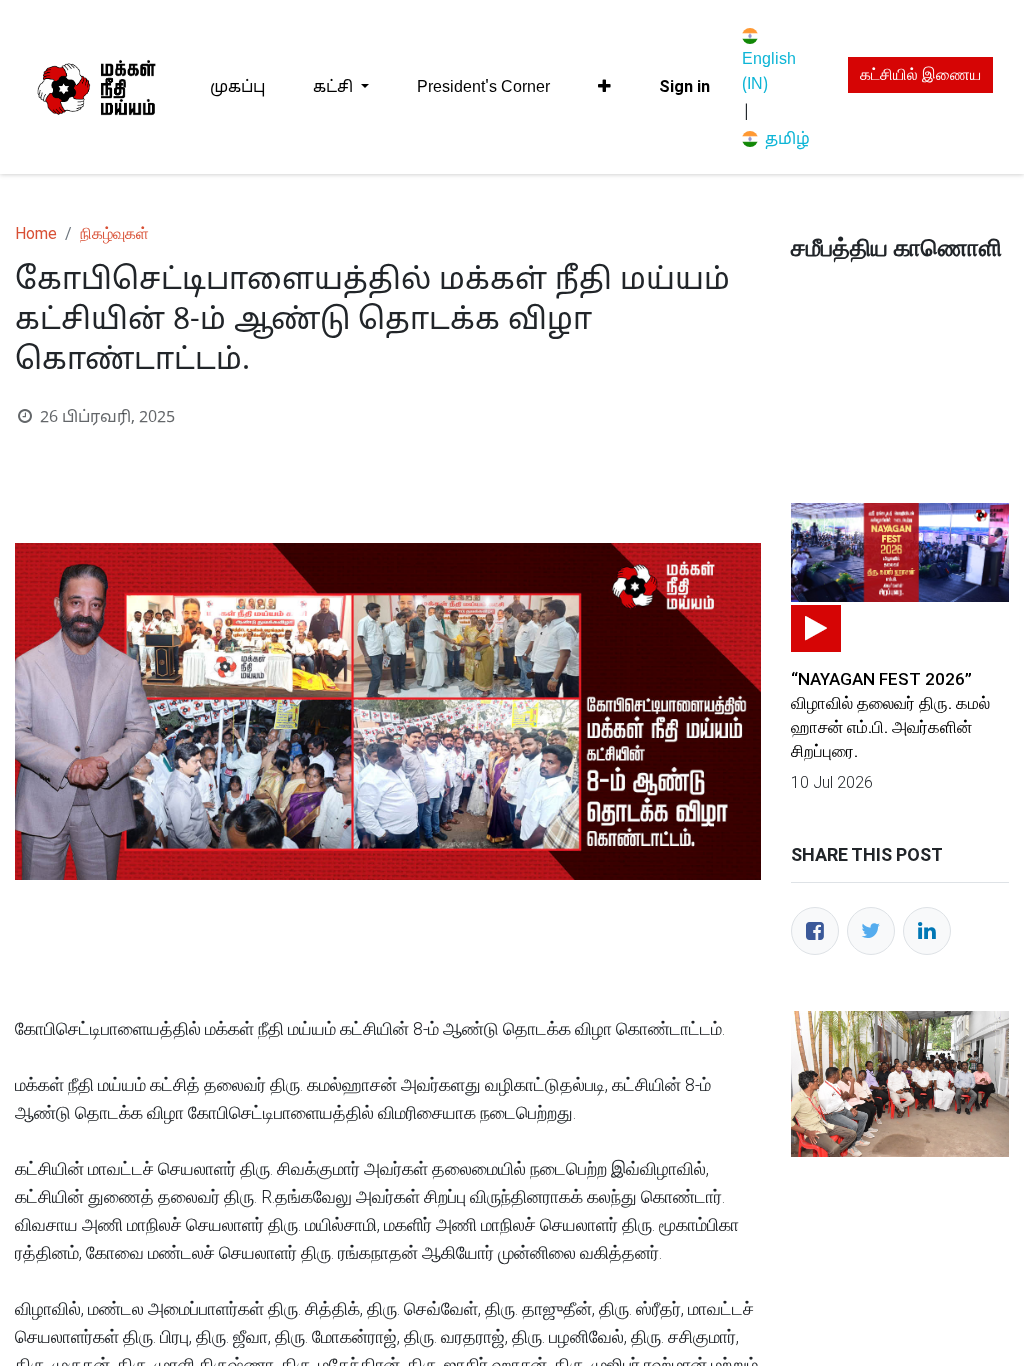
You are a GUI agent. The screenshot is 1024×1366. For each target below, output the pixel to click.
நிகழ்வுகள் (114, 233)
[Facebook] (815, 931)
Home (36, 233)
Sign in (684, 86)
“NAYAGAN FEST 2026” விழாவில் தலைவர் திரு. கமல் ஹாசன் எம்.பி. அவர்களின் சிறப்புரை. (890, 715)
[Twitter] (871, 931)
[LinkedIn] (927, 931)
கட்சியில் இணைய (920, 74)
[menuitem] (237, 87)
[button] (604, 87)
